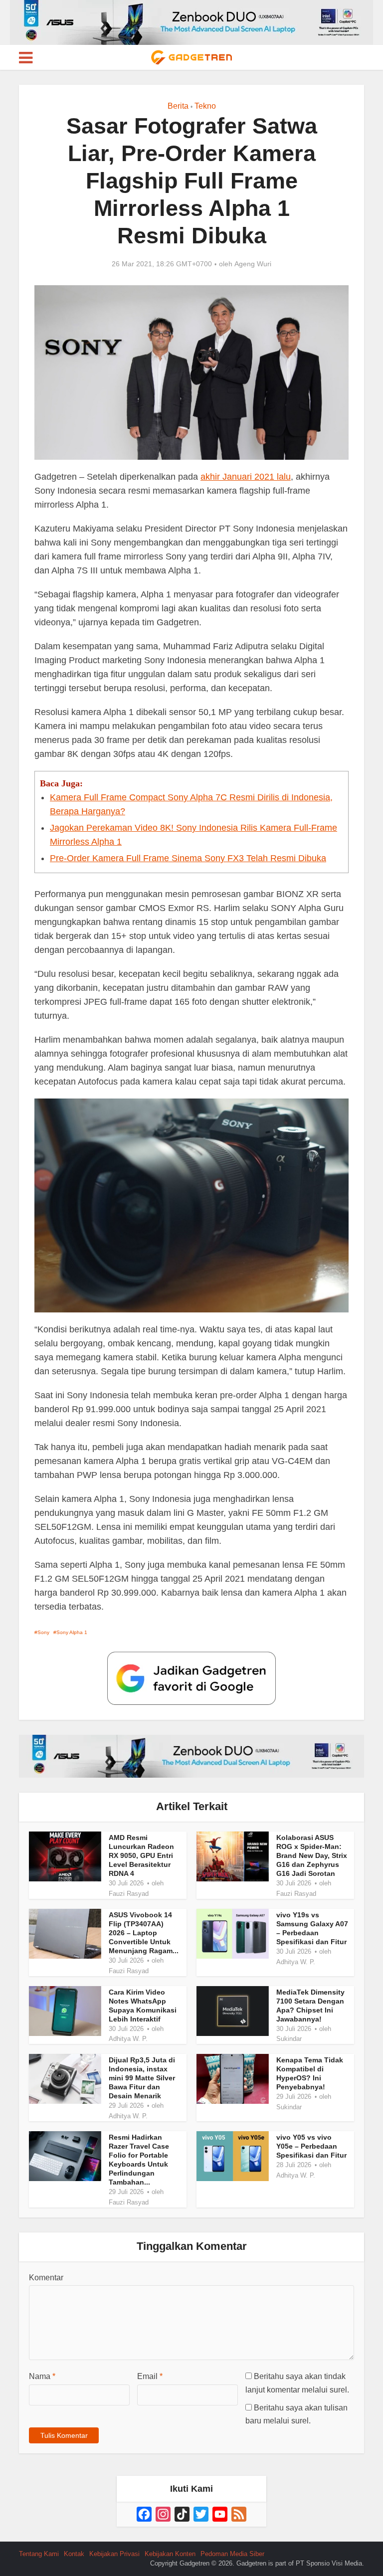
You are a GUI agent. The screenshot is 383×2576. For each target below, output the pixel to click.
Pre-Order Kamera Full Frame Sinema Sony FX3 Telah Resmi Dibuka (188, 858)
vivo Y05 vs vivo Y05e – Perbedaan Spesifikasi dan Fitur (311, 2146)
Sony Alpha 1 (72, 1632)
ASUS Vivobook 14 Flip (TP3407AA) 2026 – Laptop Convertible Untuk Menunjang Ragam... (144, 1933)
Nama (42, 2376)
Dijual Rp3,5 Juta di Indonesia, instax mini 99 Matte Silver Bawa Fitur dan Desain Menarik (142, 2078)
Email (150, 2376)
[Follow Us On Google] (191, 1678)
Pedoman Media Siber (232, 2554)
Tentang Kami (39, 2554)
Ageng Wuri (253, 264)
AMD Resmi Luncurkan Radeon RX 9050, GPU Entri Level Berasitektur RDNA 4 (141, 1855)
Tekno (205, 106)
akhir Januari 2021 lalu (246, 477)
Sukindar (289, 2039)
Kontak (74, 2554)
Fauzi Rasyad (129, 1894)
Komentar (46, 2278)
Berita (178, 106)
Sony (43, 1632)
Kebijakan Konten (170, 2554)
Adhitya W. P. (296, 1962)
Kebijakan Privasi (114, 2554)
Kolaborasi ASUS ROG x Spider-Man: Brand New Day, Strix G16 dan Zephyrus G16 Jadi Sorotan (312, 1855)
